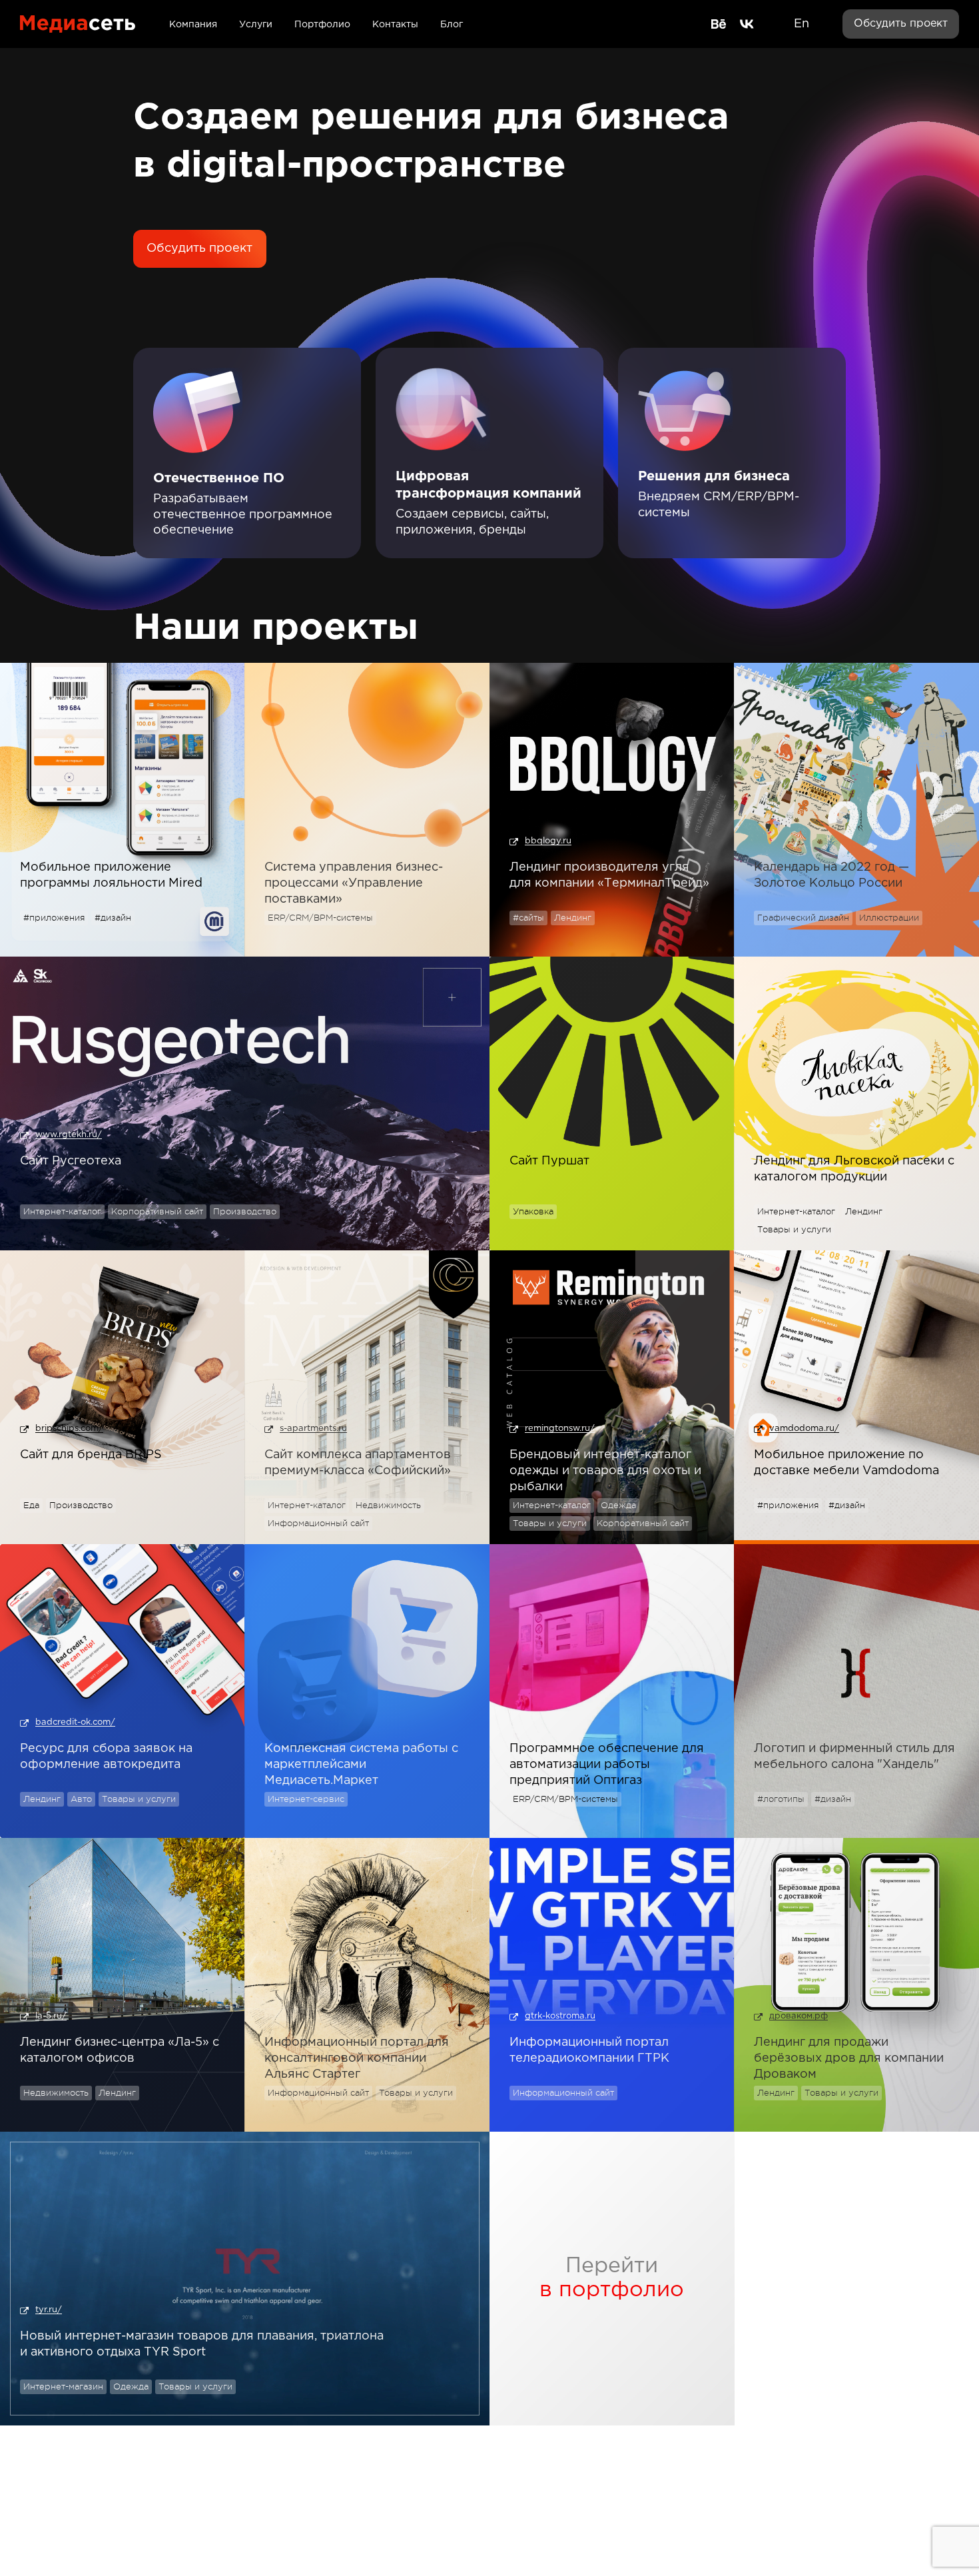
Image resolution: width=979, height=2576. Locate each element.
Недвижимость (388, 1505)
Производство (245, 1211)
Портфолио (322, 25)
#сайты (528, 918)
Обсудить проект (901, 24)
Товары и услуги (794, 1229)
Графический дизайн (803, 918)
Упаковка (533, 1211)
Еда (31, 1505)
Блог (452, 25)
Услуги (256, 25)
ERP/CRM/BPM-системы (320, 918)
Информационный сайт (318, 1523)
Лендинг (573, 918)
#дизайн (113, 918)
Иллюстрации (889, 918)
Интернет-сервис (306, 1799)
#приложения (54, 918)
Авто (81, 1799)
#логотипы (781, 1799)
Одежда (618, 1505)
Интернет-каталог (62, 1211)
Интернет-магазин (63, 2386)
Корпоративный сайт (157, 1211)
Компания (193, 25)
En (802, 24)
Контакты (395, 25)
